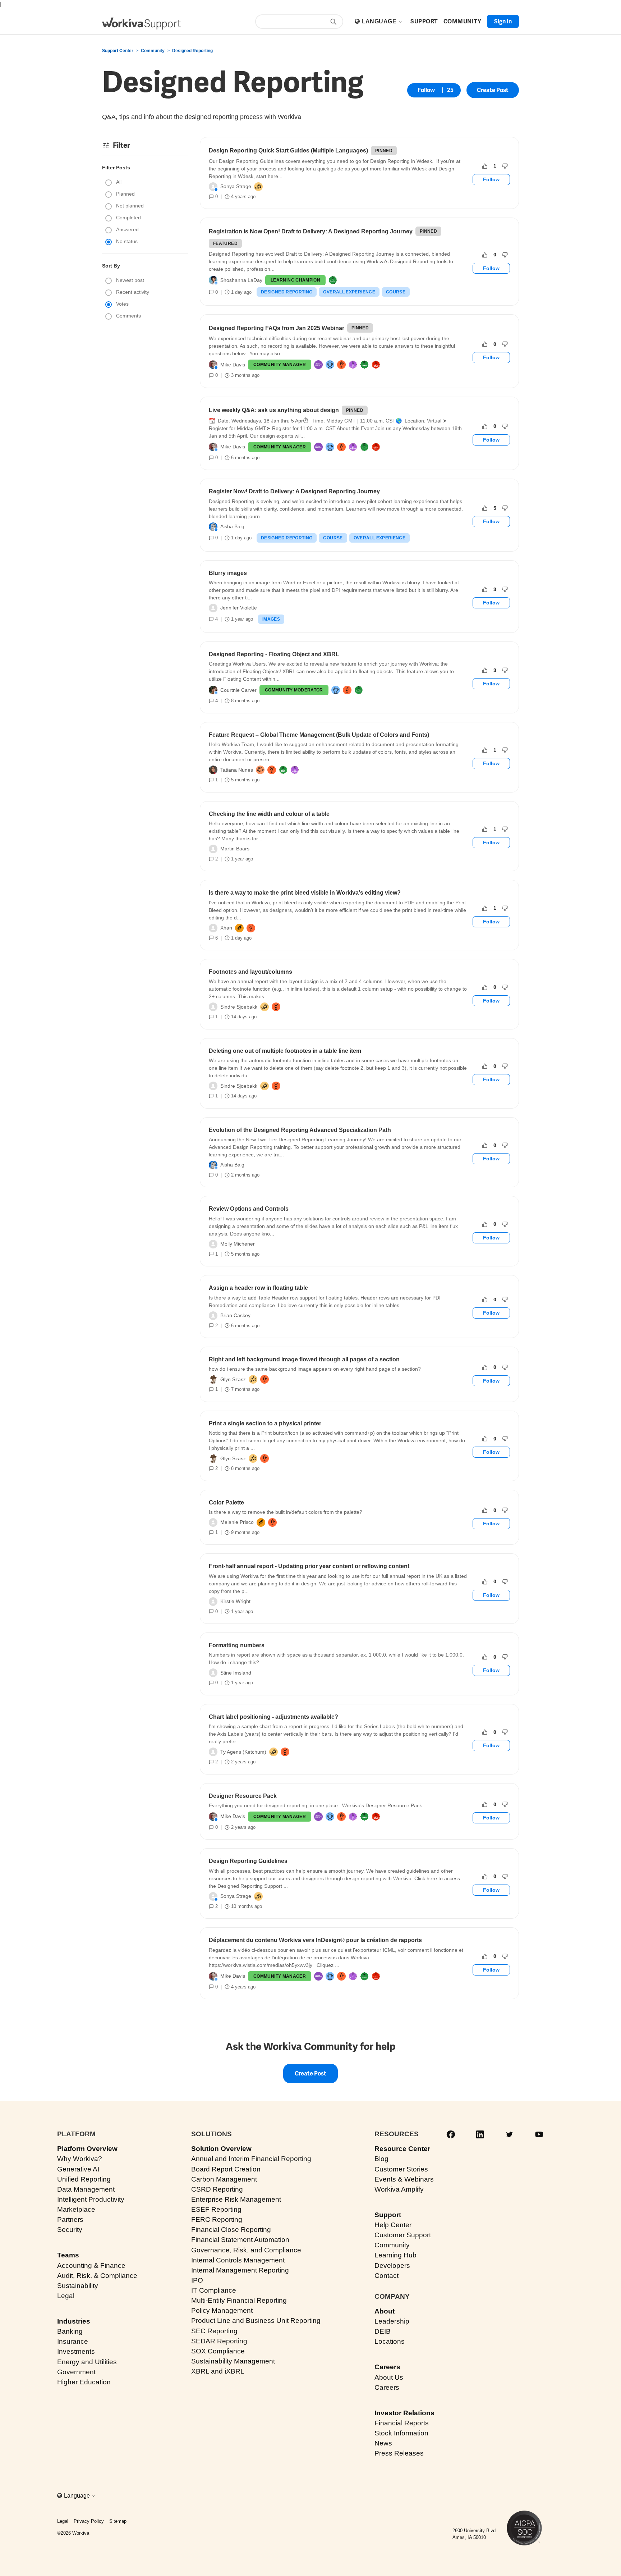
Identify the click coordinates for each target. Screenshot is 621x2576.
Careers (387, 2367)
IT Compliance (214, 2290)
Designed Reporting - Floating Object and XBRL (274, 654)
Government (76, 2372)
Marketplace (76, 2209)
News (383, 2443)
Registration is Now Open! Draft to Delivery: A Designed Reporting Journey (311, 231)
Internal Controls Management (238, 2260)
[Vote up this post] (485, 166)
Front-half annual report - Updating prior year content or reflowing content (309, 1566)
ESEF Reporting (216, 2209)
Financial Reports (402, 2423)
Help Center (393, 2225)
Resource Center (402, 2149)
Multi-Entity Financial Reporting (239, 2300)
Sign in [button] (503, 21)
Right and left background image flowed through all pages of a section (304, 1359)
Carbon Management (224, 2179)
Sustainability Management (233, 2361)
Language (380, 21)
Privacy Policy (89, 2521)
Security (70, 2230)
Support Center (118, 51)
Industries (74, 2321)
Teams (68, 2255)
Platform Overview (87, 2149)
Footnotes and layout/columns (250, 972)
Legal (66, 2296)
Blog (381, 2159)
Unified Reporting (84, 2179)
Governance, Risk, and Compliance (246, 2250)
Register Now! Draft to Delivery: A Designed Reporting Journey (294, 491)
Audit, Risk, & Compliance (97, 2276)
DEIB (383, 2331)
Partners (70, 2219)
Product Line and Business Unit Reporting (256, 2321)
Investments (76, 2351)
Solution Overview (221, 2149)
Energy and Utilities (87, 2362)
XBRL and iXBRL (218, 2371)
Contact (387, 2276)
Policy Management (222, 2310)
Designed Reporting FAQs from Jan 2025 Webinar (277, 328)
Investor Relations (404, 2413)
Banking (70, 2331)
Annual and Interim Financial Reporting (251, 2159)
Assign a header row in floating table (258, 1288)
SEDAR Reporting (219, 2341)
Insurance (73, 2341)
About (385, 2311)
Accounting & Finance (91, 2266)
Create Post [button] (493, 90)
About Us (389, 2377)
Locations (390, 2341)
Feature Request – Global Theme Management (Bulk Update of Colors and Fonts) (319, 735)
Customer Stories (401, 2169)
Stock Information (401, 2433)
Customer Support (403, 2235)
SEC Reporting (214, 2331)
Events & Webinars (404, 2179)
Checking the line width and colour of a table (269, 814)
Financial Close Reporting (231, 2230)
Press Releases (399, 2453)
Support (388, 2215)
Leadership (392, 2321)
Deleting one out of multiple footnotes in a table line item (285, 1051)
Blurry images (228, 573)
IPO (197, 2280)
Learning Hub (395, 2255)
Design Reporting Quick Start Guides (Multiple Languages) (288, 150)
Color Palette (226, 1502)
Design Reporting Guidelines (248, 1861)
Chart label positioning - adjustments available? (273, 1717)
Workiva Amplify (399, 2189)
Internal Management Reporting (240, 2270)
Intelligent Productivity (91, 2199)
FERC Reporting (217, 2219)
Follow (426, 90)
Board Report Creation (226, 2169)
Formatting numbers (237, 1645)
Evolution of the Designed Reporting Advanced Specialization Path (300, 1130)
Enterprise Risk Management (236, 2199)
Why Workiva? (80, 2159)
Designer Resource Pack (243, 1796)
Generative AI (78, 2169)
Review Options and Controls (249, 1209)
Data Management (86, 2189)
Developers (392, 2266)
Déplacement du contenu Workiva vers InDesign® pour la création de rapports (315, 1940)
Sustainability (78, 2286)
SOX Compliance (218, 2351)
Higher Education (84, 2382)
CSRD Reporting (217, 2189)
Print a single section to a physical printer (265, 1423)
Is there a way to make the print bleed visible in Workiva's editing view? (305, 893)
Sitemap (118, 2521)
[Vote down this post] (505, 166)
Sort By (111, 266)
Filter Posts (116, 168)
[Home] (142, 24)
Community (153, 51)
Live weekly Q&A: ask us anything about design (274, 410)
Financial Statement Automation (240, 2240)
